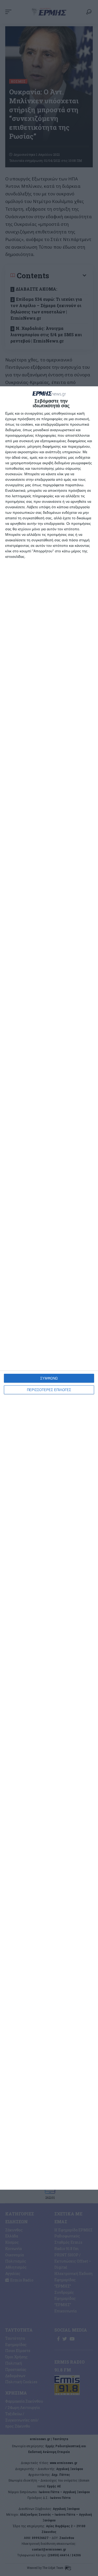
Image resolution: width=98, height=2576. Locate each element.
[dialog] (49, 1288)
